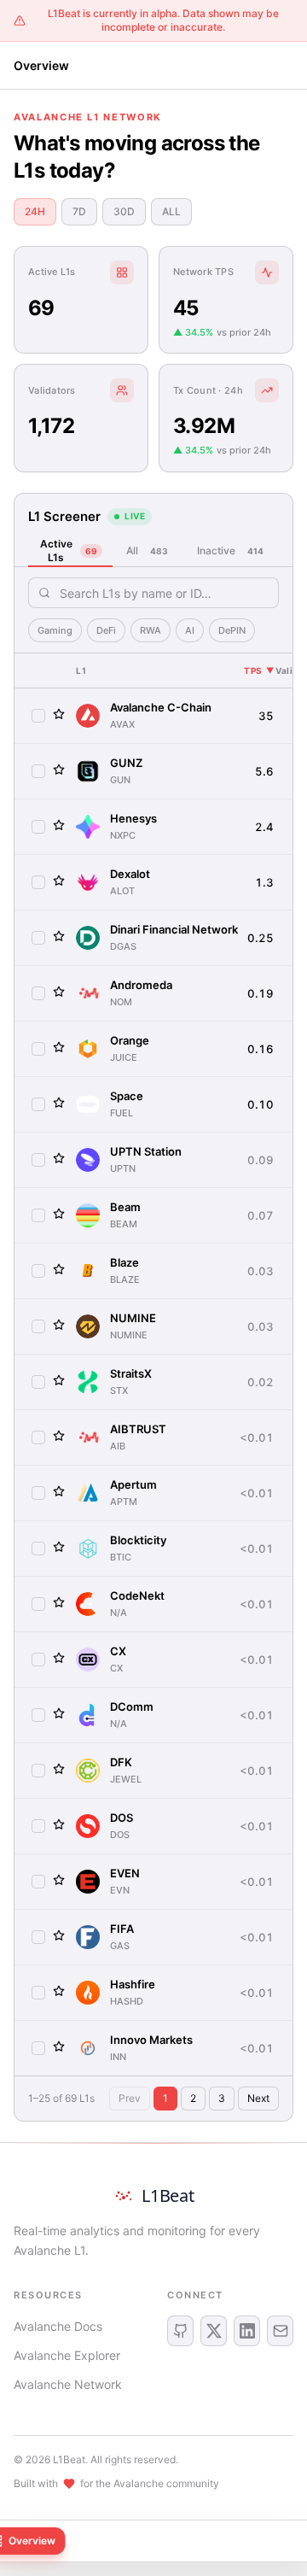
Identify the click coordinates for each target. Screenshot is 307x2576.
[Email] (280, 2331)
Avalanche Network (68, 2384)
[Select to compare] (38, 716)
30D (124, 211)
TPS (259, 670)
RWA (151, 630)
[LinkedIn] (247, 2331)
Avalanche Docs (58, 2326)
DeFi (106, 630)
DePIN (232, 630)
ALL (171, 211)
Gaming (55, 630)
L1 (81, 670)
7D (79, 211)
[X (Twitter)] (214, 2331)
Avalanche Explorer (67, 2355)
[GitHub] (180, 2331)
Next (258, 2098)
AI (190, 630)
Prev (130, 2098)
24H (35, 211)
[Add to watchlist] (59, 714)
